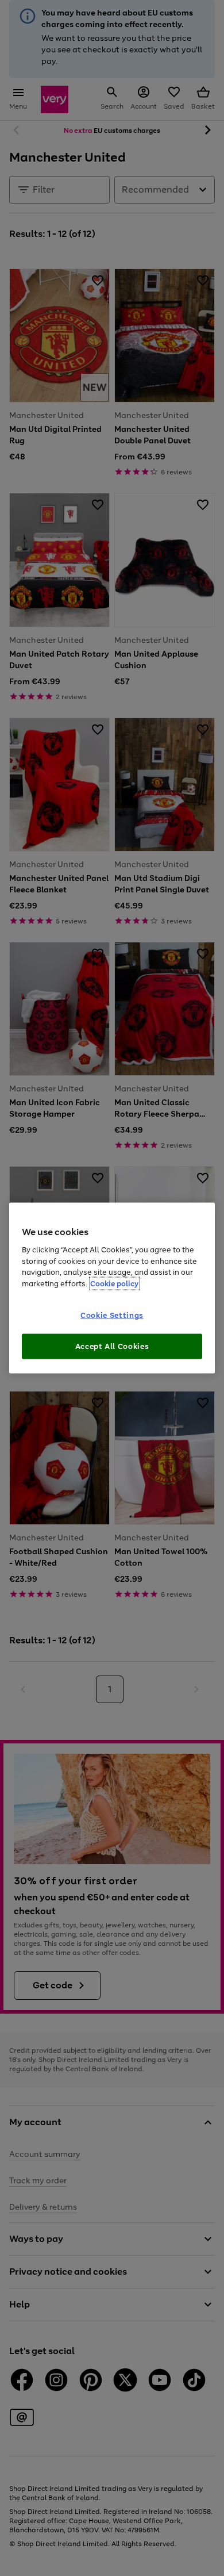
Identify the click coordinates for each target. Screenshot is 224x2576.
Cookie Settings (112, 1315)
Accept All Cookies (112, 1346)
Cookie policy (114, 1283)
